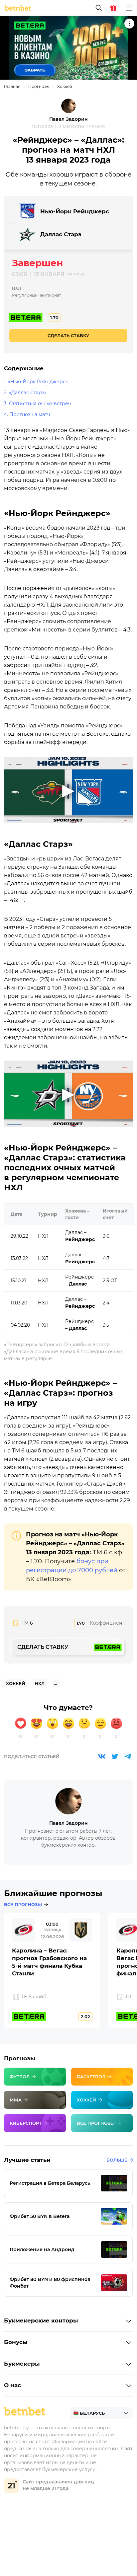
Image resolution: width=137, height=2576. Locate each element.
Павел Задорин (68, 119)
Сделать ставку (68, 335)
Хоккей (65, 86)
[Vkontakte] (102, 1756)
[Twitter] (115, 1756)
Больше (117, 2160)
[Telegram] (128, 1756)
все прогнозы (23, 1904)
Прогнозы (39, 86)
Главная (12, 86)
